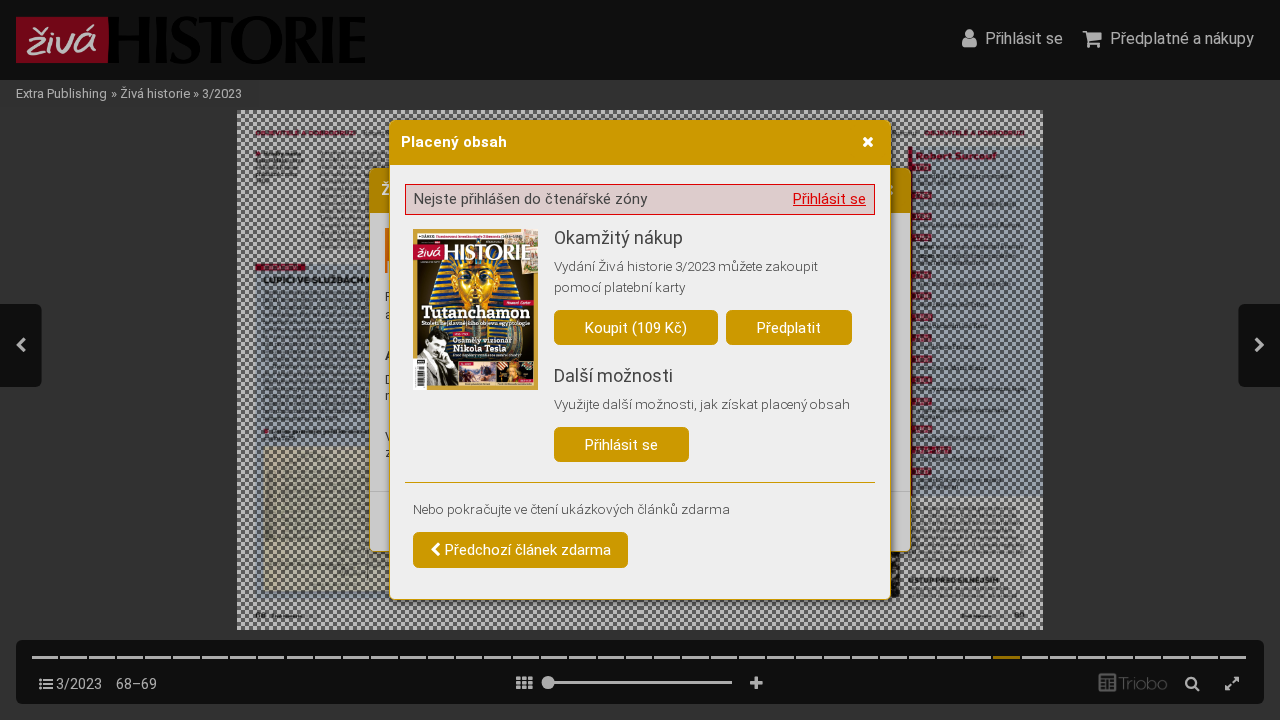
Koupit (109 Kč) (636, 328)
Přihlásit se (829, 199)
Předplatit (789, 328)
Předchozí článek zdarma (526, 550)
